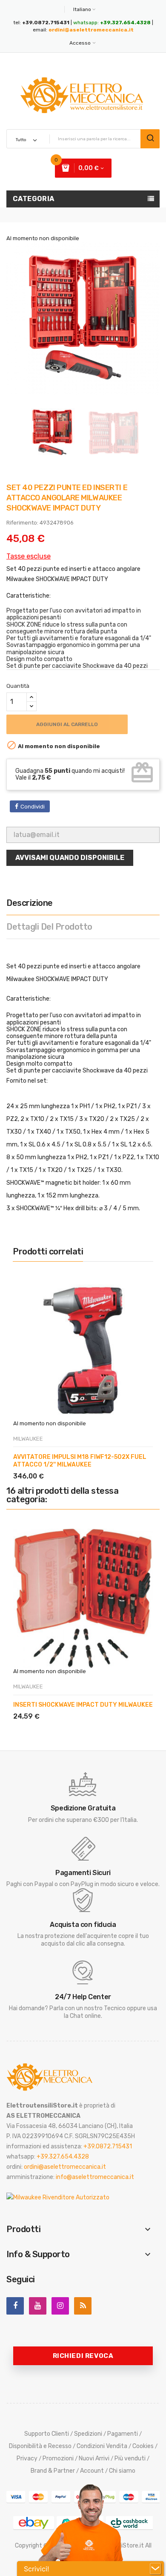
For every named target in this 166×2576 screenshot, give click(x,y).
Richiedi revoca (83, 2356)
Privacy (27, 2458)
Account (92, 2471)
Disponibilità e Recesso (40, 2446)
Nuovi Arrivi (94, 2458)
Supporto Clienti (47, 2434)
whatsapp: (112, 23)
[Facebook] (15, 2306)
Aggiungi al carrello (67, 724)
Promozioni (58, 2458)
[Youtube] (38, 2306)
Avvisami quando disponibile (70, 858)
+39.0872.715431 (108, 2146)
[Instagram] (60, 2306)
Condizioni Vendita (102, 2446)
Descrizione (30, 903)
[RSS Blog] (83, 2306)
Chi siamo (122, 2471)
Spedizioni (88, 2434)
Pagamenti (123, 2434)
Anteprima (53, 1466)
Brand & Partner (53, 2471)
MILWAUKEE (28, 1439)
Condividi (33, 807)
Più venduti (130, 2458)
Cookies (143, 2446)
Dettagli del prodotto (49, 927)
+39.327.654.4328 (63, 2157)
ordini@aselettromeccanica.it (91, 30)
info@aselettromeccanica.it (95, 2177)
